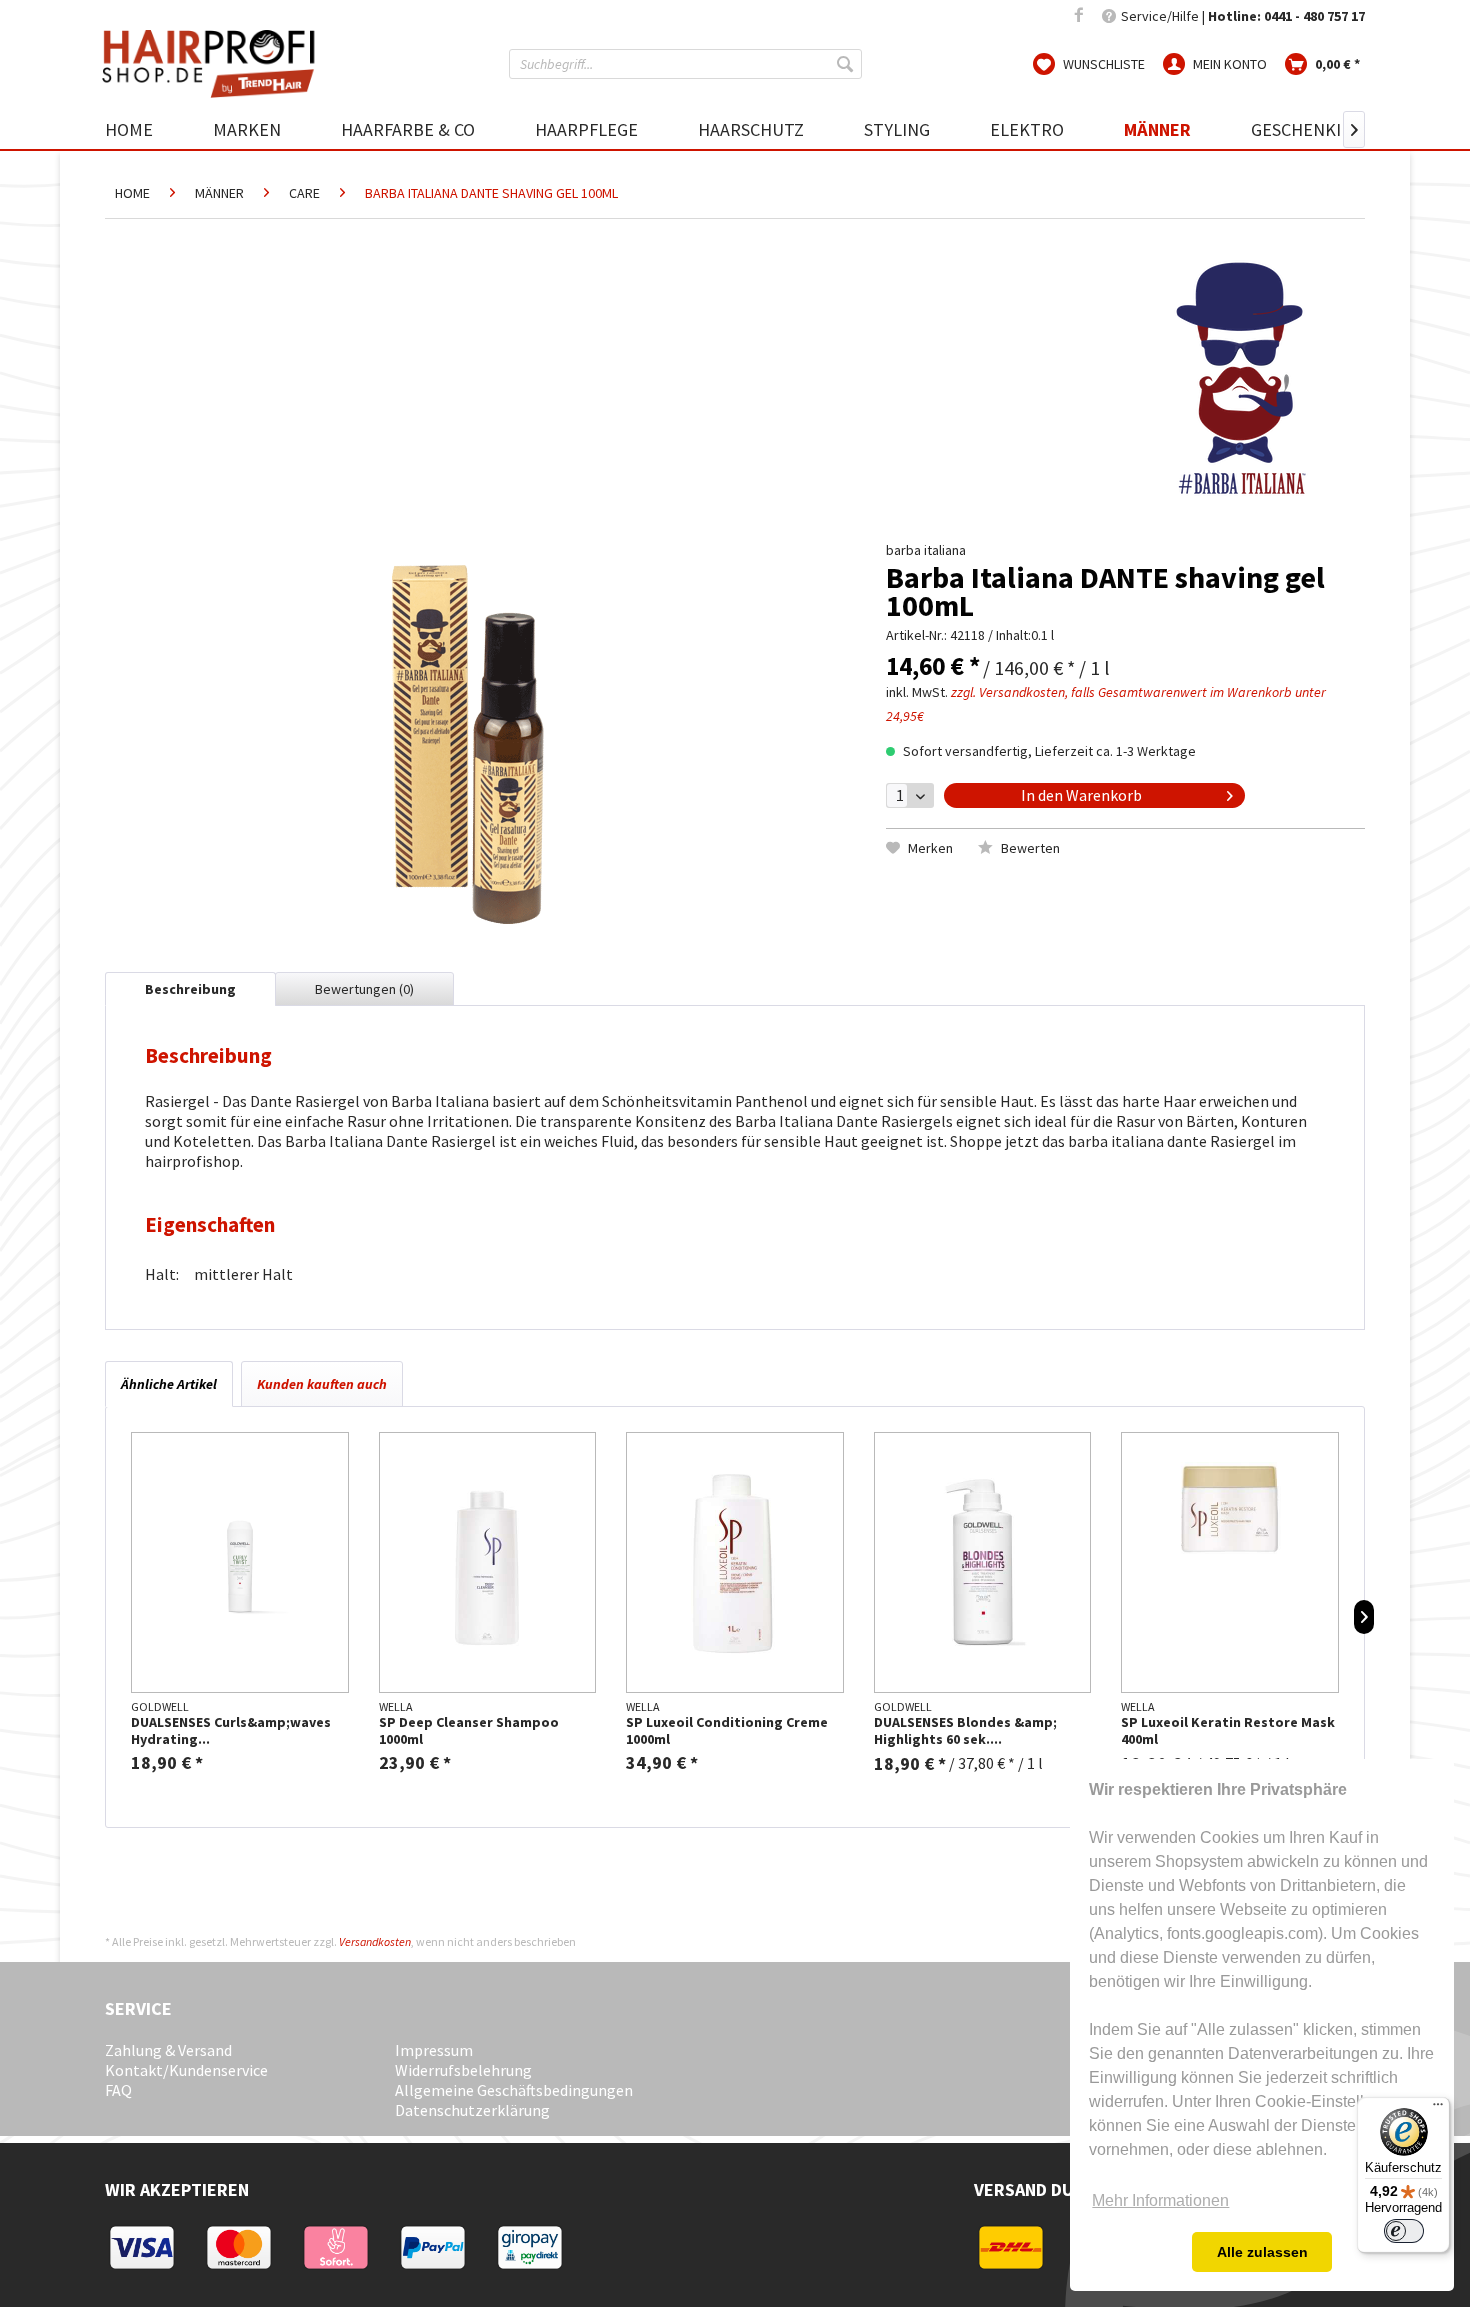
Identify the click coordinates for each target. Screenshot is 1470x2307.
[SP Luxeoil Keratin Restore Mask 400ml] (1230, 1562)
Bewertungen (364, 989)
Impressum (434, 2050)
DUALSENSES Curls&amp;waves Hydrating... (231, 1731)
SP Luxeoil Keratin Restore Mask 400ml (1228, 1731)
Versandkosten (375, 1941)
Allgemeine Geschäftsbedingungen (514, 2090)
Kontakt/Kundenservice (186, 2070)
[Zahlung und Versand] (152, 2267)
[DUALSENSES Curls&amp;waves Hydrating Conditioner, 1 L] (240, 1562)
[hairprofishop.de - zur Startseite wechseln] (215, 64)
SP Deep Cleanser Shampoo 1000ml (469, 1731)
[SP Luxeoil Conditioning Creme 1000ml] (735, 1562)
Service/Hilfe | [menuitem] (1241, 16)
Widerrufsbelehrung (463, 2070)
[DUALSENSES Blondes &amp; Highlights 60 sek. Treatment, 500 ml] (983, 1562)
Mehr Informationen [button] (1160, 2200)
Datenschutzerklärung (472, 2110)
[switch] (1404, 2231)
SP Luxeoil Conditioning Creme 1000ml (727, 1731)
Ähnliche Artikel (169, 1384)
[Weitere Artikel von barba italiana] (1240, 378)
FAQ (118, 2090)
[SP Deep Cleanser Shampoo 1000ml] (488, 1562)
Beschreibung (190, 989)
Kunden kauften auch (322, 1384)
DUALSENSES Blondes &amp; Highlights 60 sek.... (965, 1731)
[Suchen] (847, 64)
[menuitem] (685, 64)
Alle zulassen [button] (1262, 2252)
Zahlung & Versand (168, 2050)
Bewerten (1029, 848)
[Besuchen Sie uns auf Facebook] (1079, 16)
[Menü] (1438, 2109)
